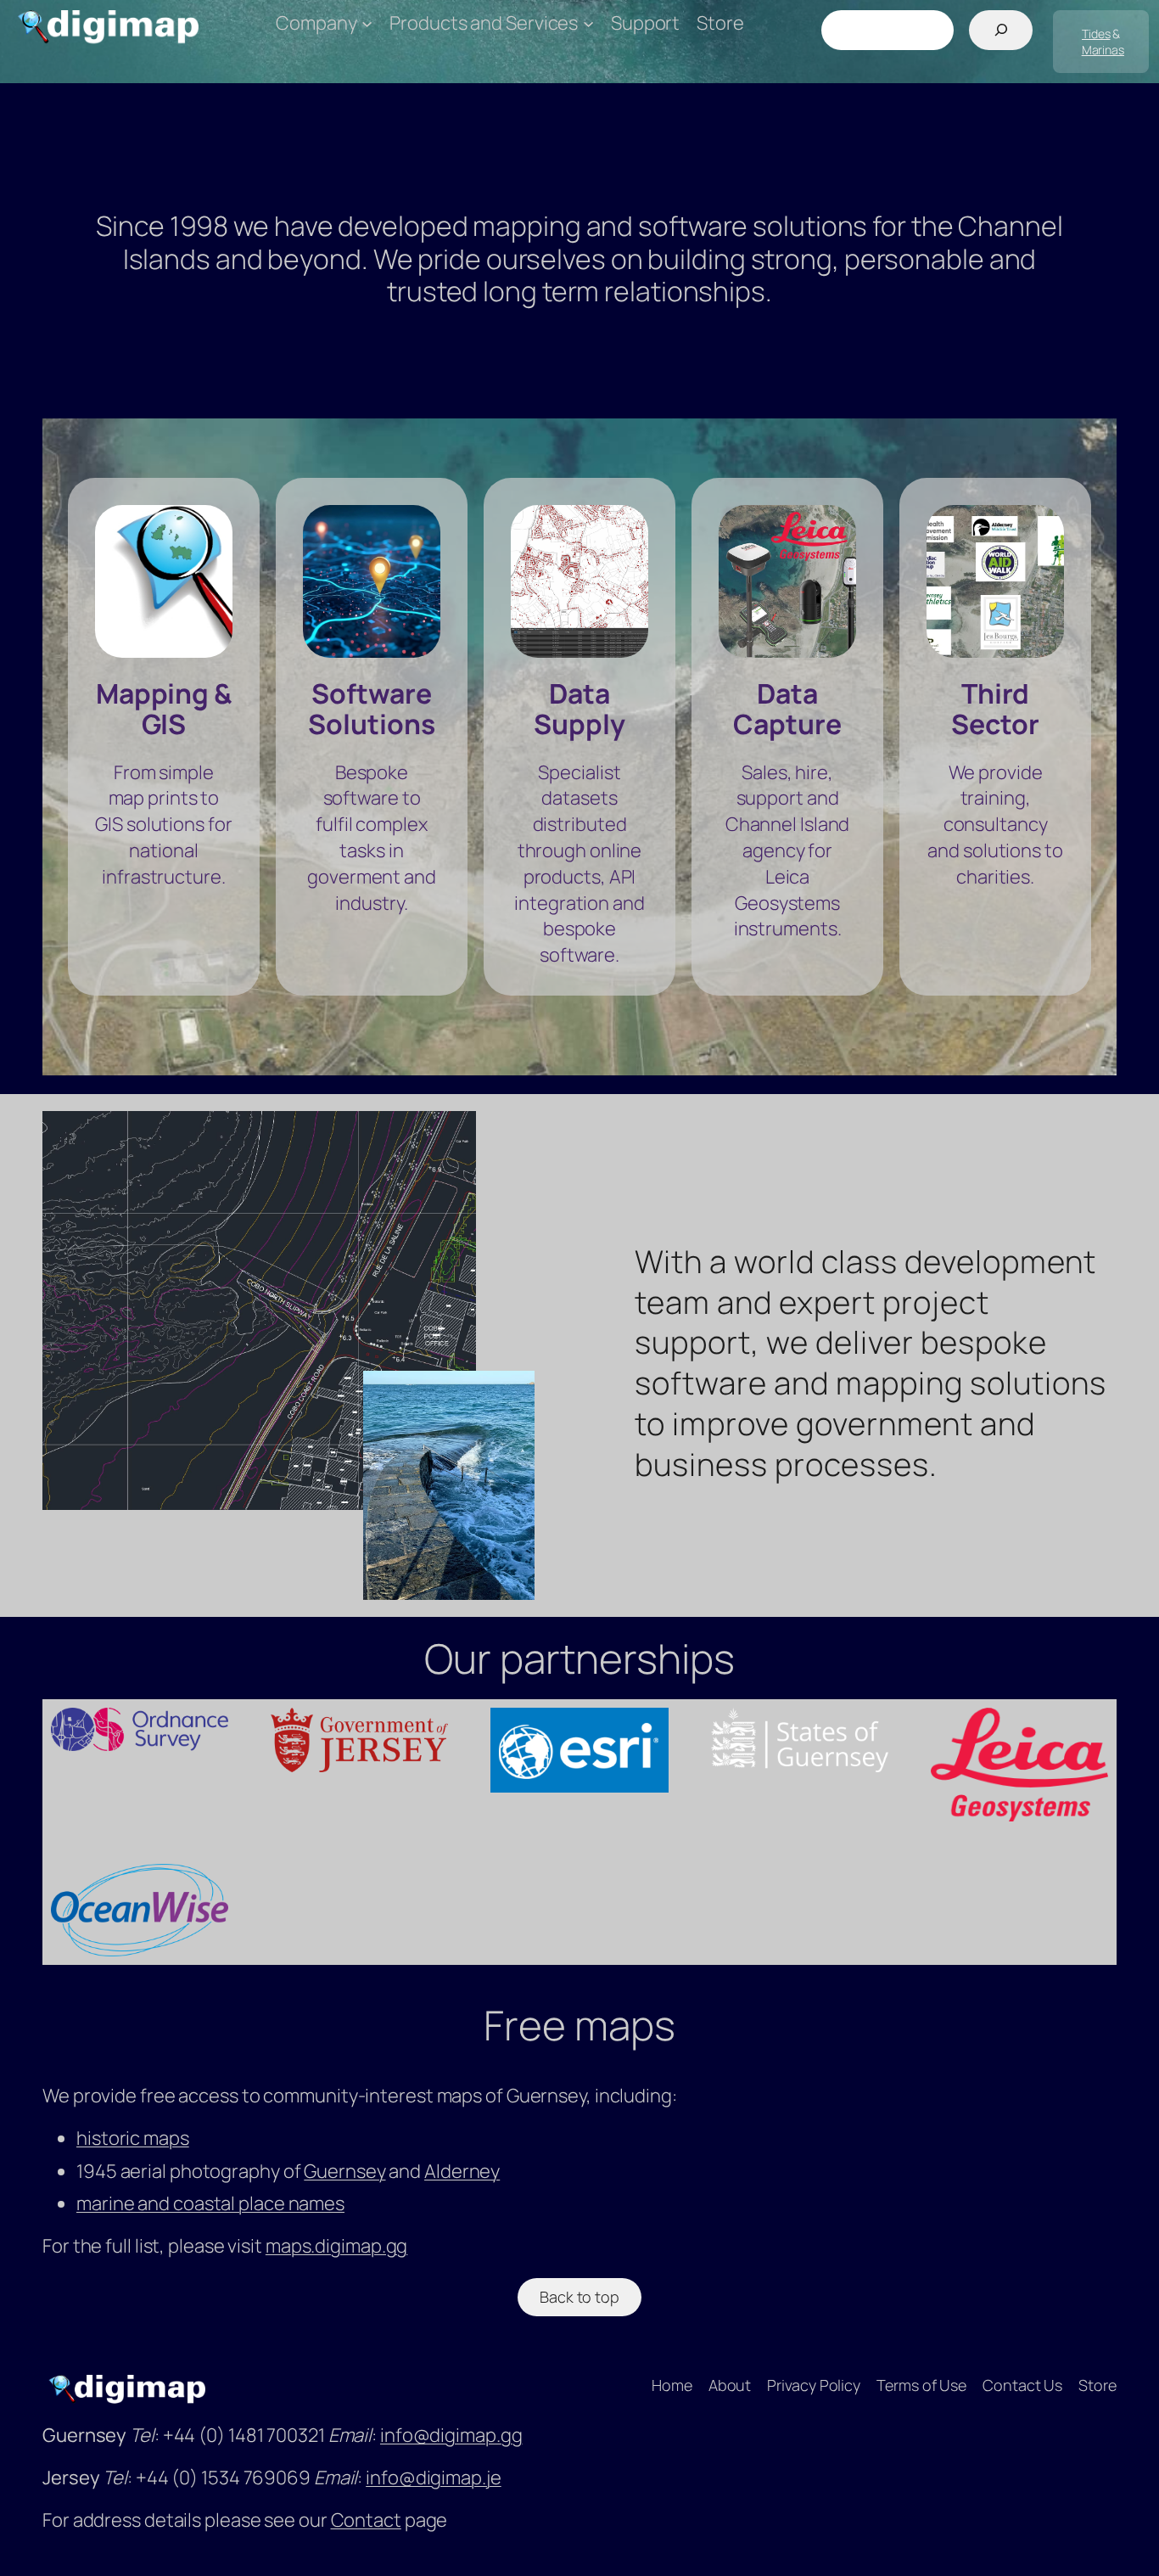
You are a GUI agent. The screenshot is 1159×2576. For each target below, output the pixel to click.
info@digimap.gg (451, 2435)
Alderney (462, 2171)
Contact (366, 2520)
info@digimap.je (434, 2478)
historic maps (133, 2138)
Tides (1096, 34)
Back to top (579, 2297)
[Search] (1001, 30)
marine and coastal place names (210, 2203)
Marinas (1103, 50)
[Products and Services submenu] (588, 23)
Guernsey (344, 2171)
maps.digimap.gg (337, 2246)
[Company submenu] (367, 23)
